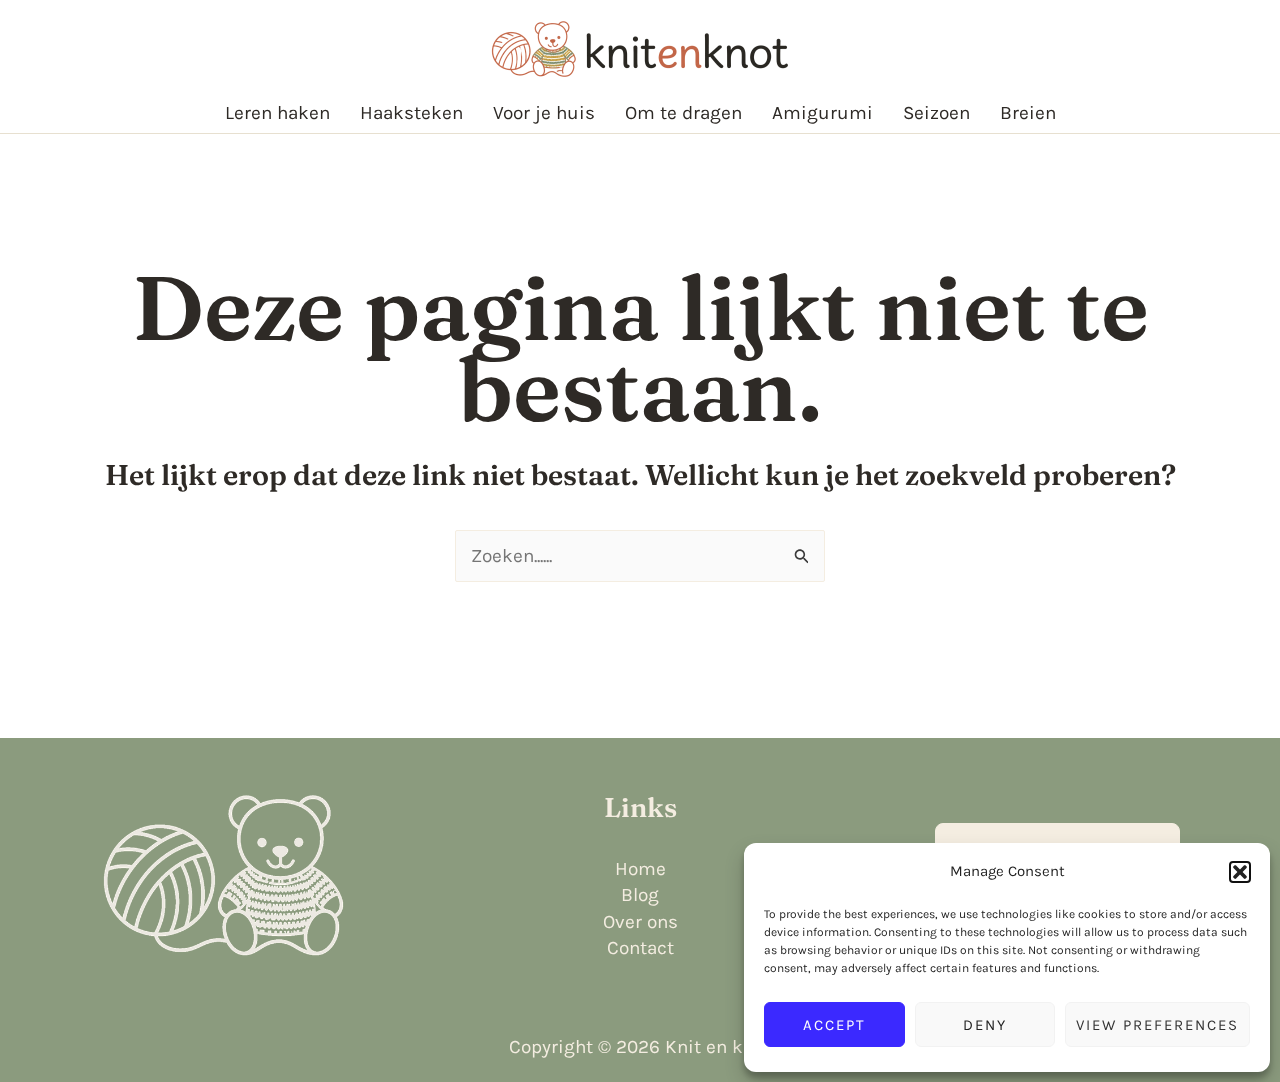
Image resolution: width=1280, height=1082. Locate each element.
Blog (640, 895)
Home (640, 869)
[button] (1240, 872)
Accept (834, 1025)
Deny (985, 1025)
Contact (640, 948)
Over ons (640, 922)
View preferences (1157, 1025)
